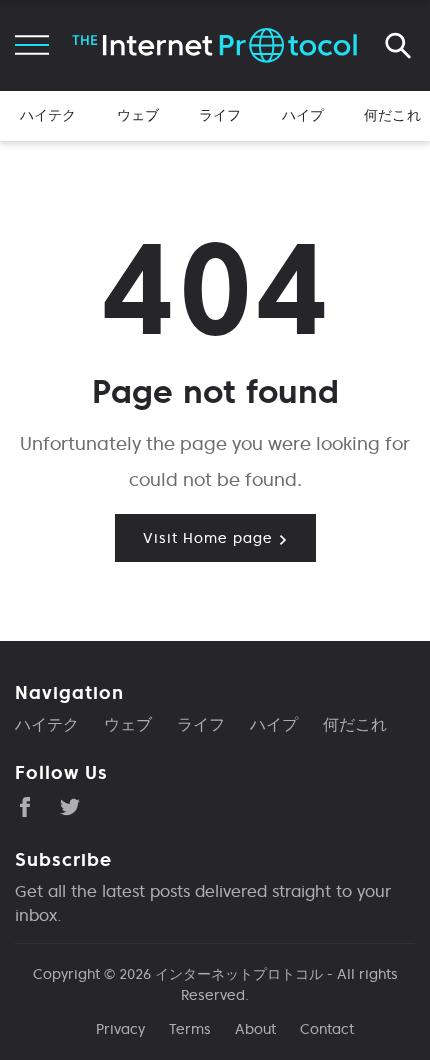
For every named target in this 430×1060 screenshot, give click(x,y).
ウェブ (138, 115)
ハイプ (303, 115)
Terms (190, 1029)
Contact (327, 1029)
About (255, 1029)
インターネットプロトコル (239, 974)
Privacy (120, 1029)
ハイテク (48, 115)
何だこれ (392, 115)
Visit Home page (210, 538)
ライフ (220, 115)
